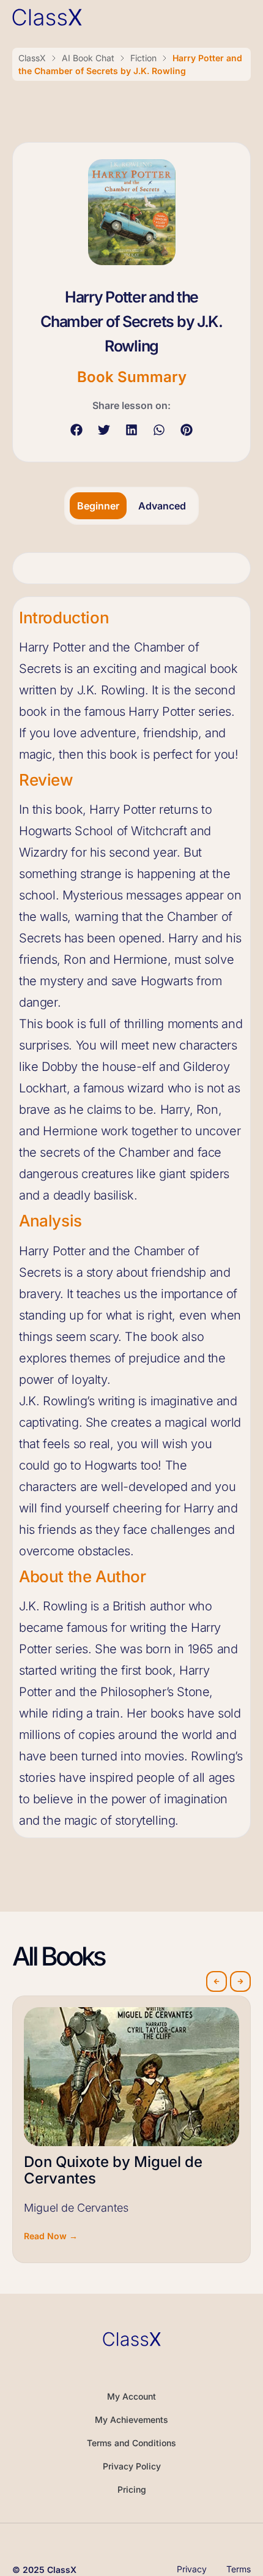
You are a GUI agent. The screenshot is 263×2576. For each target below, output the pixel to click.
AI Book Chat (88, 58)
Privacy (192, 2569)
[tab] (98, 506)
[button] (77, 430)
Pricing (132, 2489)
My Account (131, 2396)
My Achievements (131, 2420)
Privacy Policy (132, 2466)
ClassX (32, 58)
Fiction (143, 58)
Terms (239, 2569)
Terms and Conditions (131, 2443)
